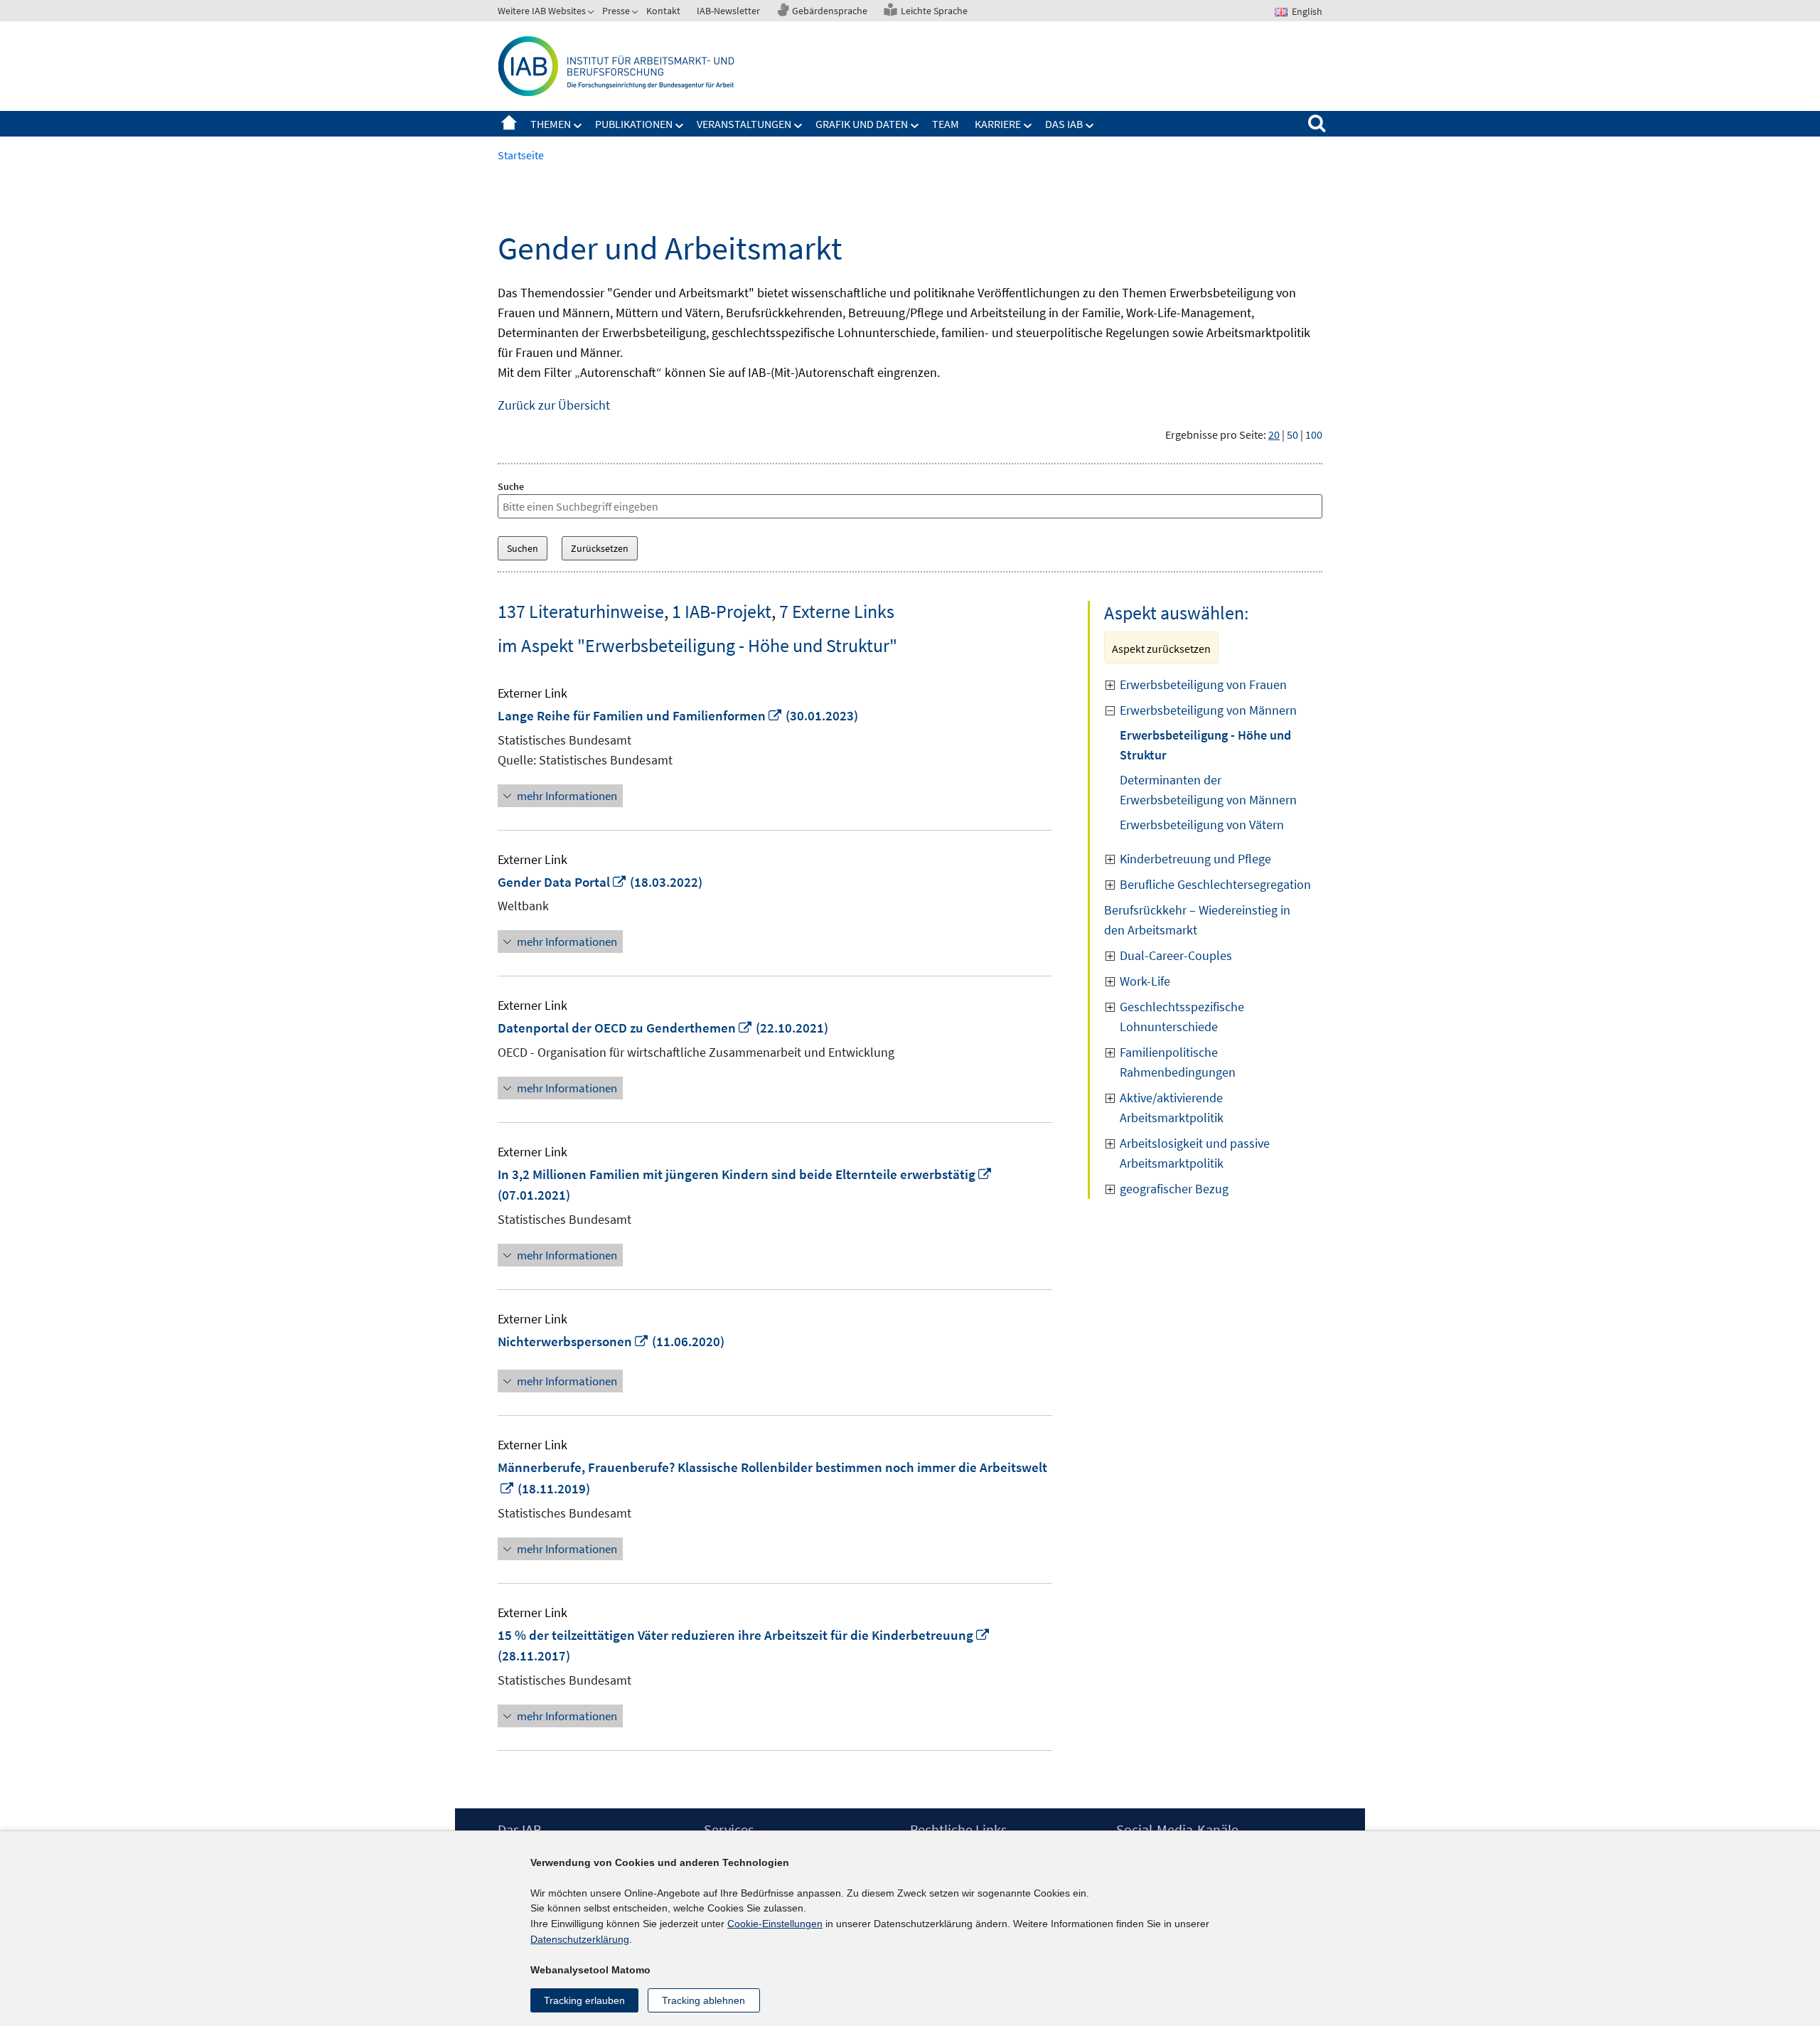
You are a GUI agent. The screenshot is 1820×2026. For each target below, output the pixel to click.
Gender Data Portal (562, 882)
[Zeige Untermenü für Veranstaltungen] (798, 126)
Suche (511, 486)
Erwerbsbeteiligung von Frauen (1203, 684)
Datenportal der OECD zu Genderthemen (625, 1028)
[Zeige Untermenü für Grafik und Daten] (915, 126)
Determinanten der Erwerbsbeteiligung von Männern (1208, 790)
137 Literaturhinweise (581, 611)
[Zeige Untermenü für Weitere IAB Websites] (592, 14)
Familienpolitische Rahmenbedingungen (1178, 1062)
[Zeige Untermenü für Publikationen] (680, 126)
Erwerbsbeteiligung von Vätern (1202, 825)
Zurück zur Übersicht (554, 405)
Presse (616, 11)
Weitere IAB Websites (542, 11)
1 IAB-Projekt (722, 611)
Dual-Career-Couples (1176, 955)
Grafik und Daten (862, 124)
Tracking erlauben (584, 2000)
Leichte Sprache (934, 11)
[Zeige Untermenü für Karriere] (1028, 126)
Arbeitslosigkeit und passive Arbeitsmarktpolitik (1195, 1153)
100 (1314, 434)
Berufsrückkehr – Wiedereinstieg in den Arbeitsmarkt (1197, 920)
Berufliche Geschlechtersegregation (1215, 884)
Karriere (998, 124)
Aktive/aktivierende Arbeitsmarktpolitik (1172, 1108)
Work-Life (1145, 981)
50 (1292, 434)
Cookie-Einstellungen (775, 1924)
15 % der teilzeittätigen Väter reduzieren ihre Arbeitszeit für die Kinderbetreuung (744, 1635)
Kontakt (663, 11)
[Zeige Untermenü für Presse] (636, 14)
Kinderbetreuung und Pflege (1195, 859)
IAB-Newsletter (728, 11)
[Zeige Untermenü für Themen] (578, 126)
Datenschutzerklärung (580, 1939)
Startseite (509, 124)
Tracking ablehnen (703, 2000)
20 (1274, 434)
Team (946, 124)
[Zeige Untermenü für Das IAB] (1090, 126)
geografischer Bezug (1174, 1189)
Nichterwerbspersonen (573, 1341)
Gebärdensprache (830, 11)
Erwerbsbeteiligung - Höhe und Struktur (1205, 745)
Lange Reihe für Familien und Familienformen (640, 715)
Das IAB (1064, 124)
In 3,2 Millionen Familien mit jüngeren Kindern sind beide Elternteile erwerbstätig (745, 1174)
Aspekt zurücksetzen (1161, 649)
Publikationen (634, 124)
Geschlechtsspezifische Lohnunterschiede (1182, 1017)
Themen (551, 124)
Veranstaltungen (744, 124)
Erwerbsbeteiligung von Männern (1208, 710)
